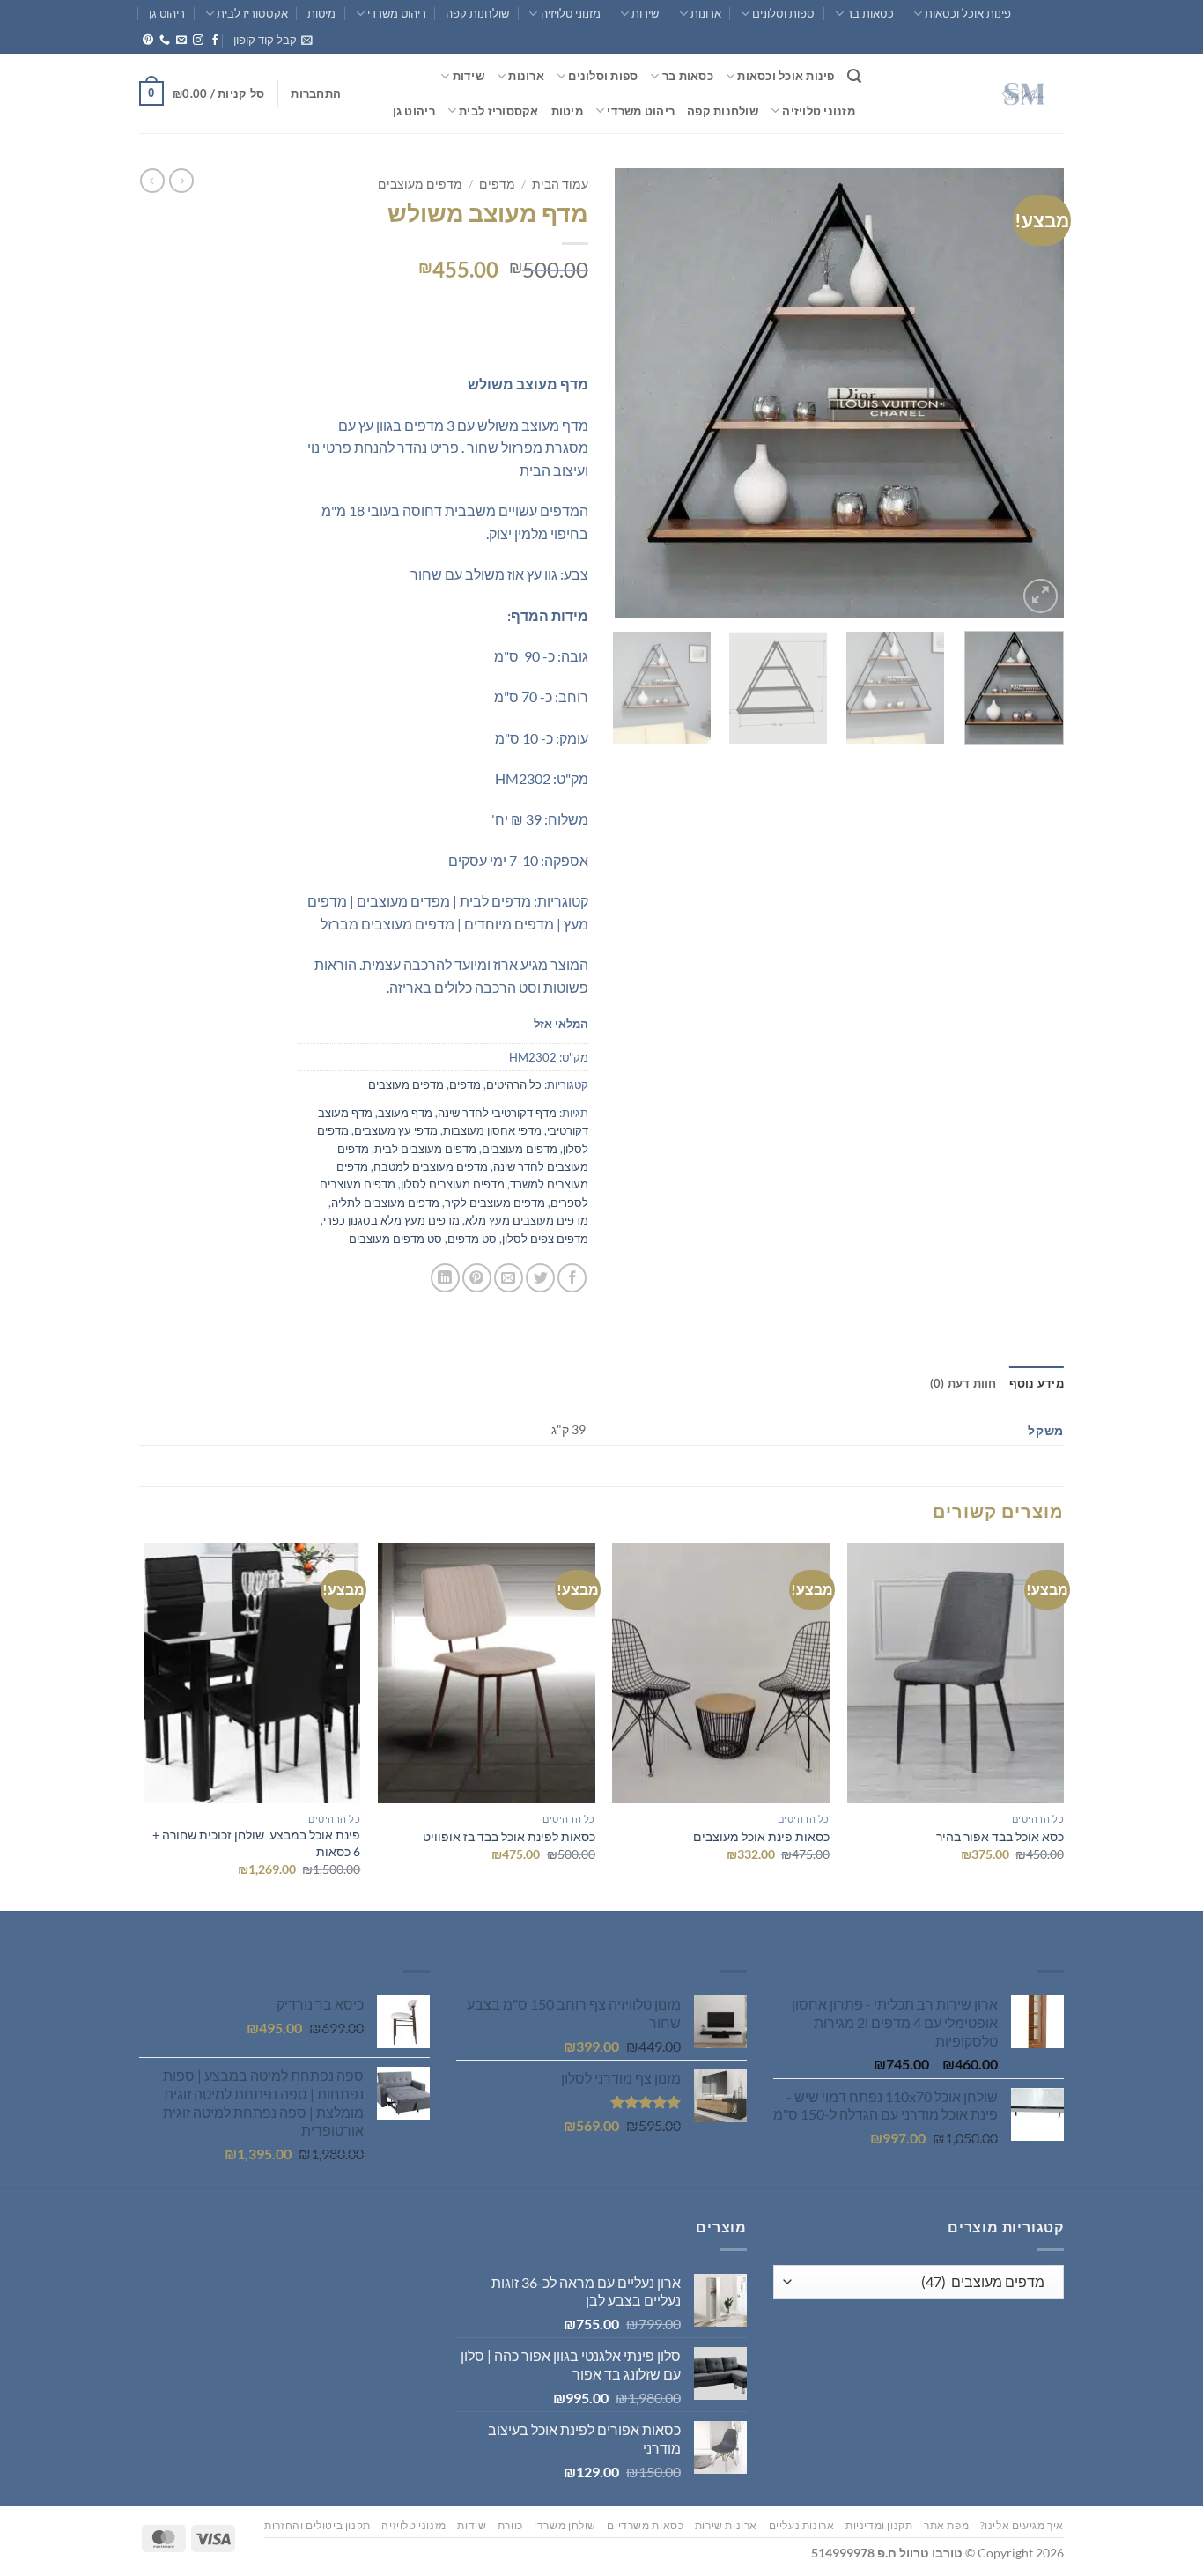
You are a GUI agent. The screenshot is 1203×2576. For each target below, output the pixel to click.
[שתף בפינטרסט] (477, 1278)
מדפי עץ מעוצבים (396, 1130)
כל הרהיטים (514, 1084)
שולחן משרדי (565, 2525)
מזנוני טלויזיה (570, 13)
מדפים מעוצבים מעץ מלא (527, 1220)
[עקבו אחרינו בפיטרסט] (148, 41)
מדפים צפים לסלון (545, 1239)
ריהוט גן (167, 13)
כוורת (510, 2525)
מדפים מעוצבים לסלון (453, 1184)
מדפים (497, 184)
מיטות (321, 13)
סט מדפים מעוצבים (395, 1239)
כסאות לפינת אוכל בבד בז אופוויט (509, 1836)
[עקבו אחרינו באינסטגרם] (198, 41)
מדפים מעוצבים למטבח (431, 1166)
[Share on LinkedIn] (445, 1278)
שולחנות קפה (477, 13)
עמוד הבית (560, 184)
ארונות (706, 13)
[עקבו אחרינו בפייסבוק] (215, 41)
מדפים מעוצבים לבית (425, 1149)
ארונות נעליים (802, 2525)
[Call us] (165, 41)
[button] (273, 40)
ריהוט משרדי (397, 13)
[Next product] (181, 181)
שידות (645, 13)
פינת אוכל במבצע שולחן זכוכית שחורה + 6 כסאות (256, 1843)
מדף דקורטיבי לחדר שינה (497, 1113)
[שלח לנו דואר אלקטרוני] (181, 41)
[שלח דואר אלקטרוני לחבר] (509, 1278)
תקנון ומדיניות (879, 2525)
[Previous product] (152, 181)
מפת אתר (946, 2525)
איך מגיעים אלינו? (1022, 2525)
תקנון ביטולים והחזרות (317, 2525)
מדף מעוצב (405, 1113)
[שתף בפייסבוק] (572, 1278)
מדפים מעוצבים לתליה (385, 1203)
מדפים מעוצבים (420, 184)
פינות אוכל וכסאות (968, 13)
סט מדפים (472, 1239)
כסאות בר (870, 13)
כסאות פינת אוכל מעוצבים (761, 1836)
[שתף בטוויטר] (540, 1278)
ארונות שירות (726, 2525)
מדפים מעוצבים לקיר (495, 1203)
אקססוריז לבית (252, 13)
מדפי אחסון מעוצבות (492, 1130)
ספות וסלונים (783, 13)
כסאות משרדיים (645, 2525)
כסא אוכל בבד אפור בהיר (1000, 1836)
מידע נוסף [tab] (1037, 1383)
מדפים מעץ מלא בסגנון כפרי (391, 1220)
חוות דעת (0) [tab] (963, 1383)
